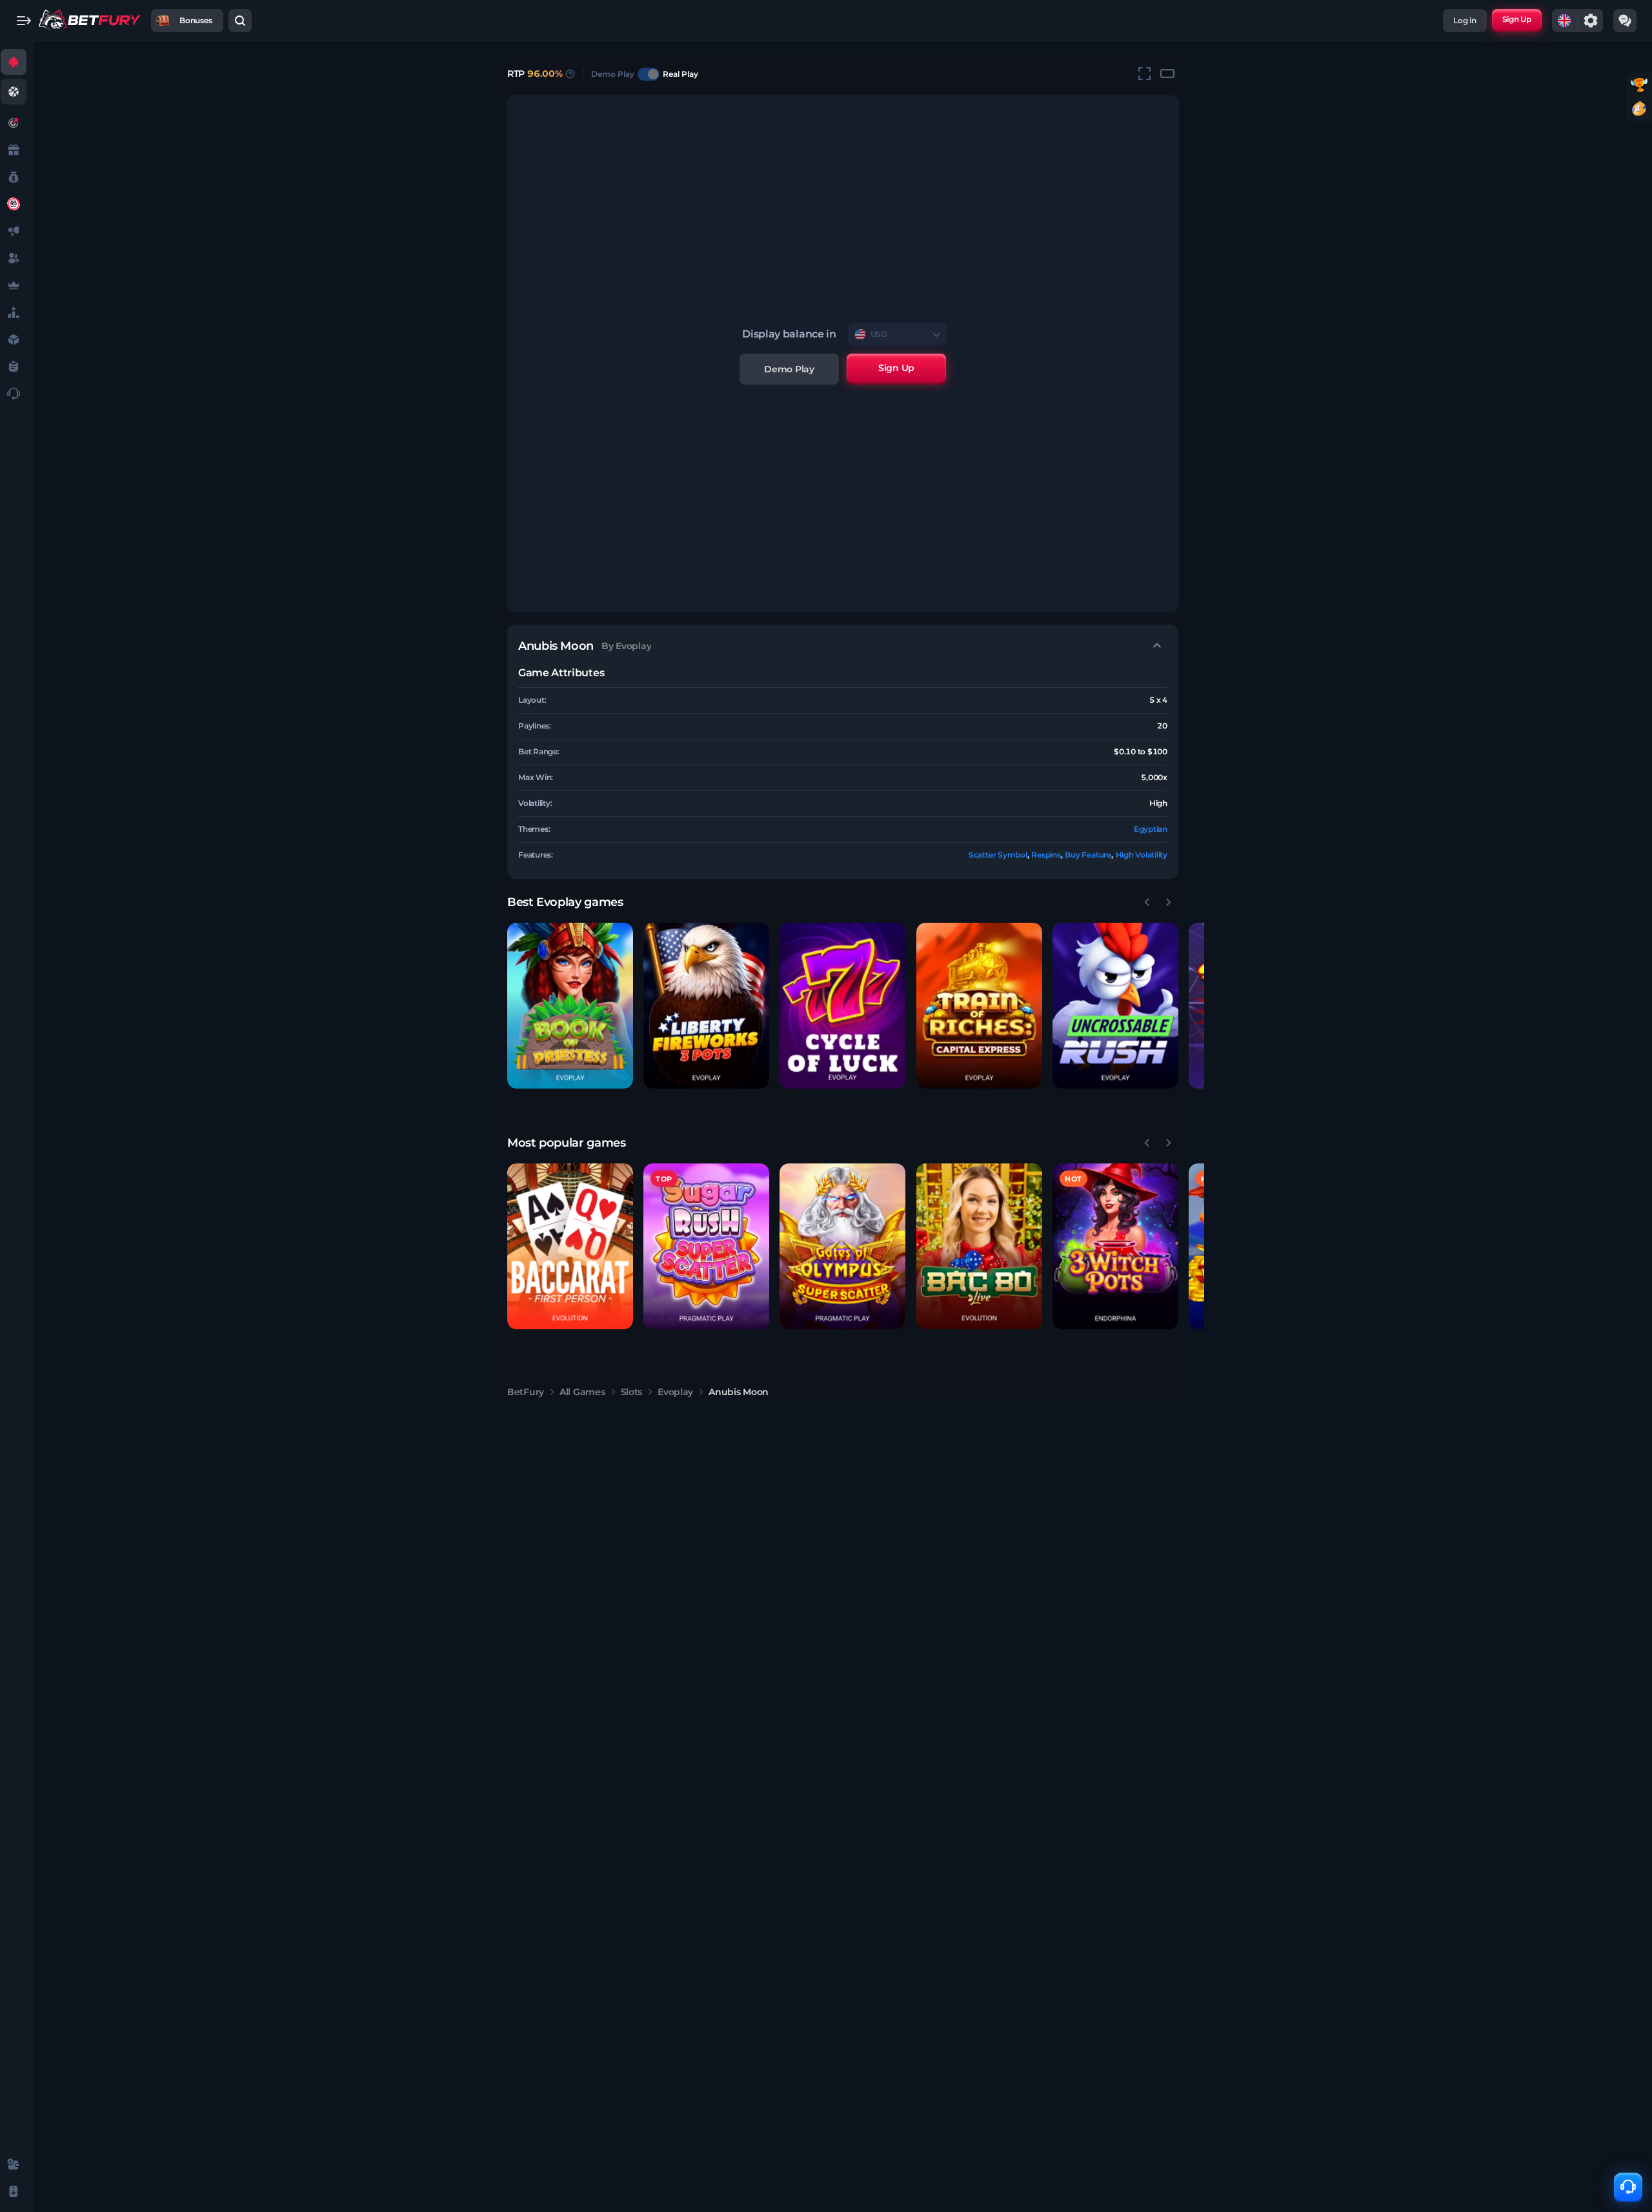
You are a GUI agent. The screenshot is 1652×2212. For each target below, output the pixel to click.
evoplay (675, 1392)
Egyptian (1151, 829)
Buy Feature (1088, 855)
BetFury (526, 1392)
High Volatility (1142, 855)
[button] (570, 1006)
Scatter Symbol (998, 855)
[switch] (649, 74)
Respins (1046, 855)
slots (632, 1392)
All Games (582, 1392)
